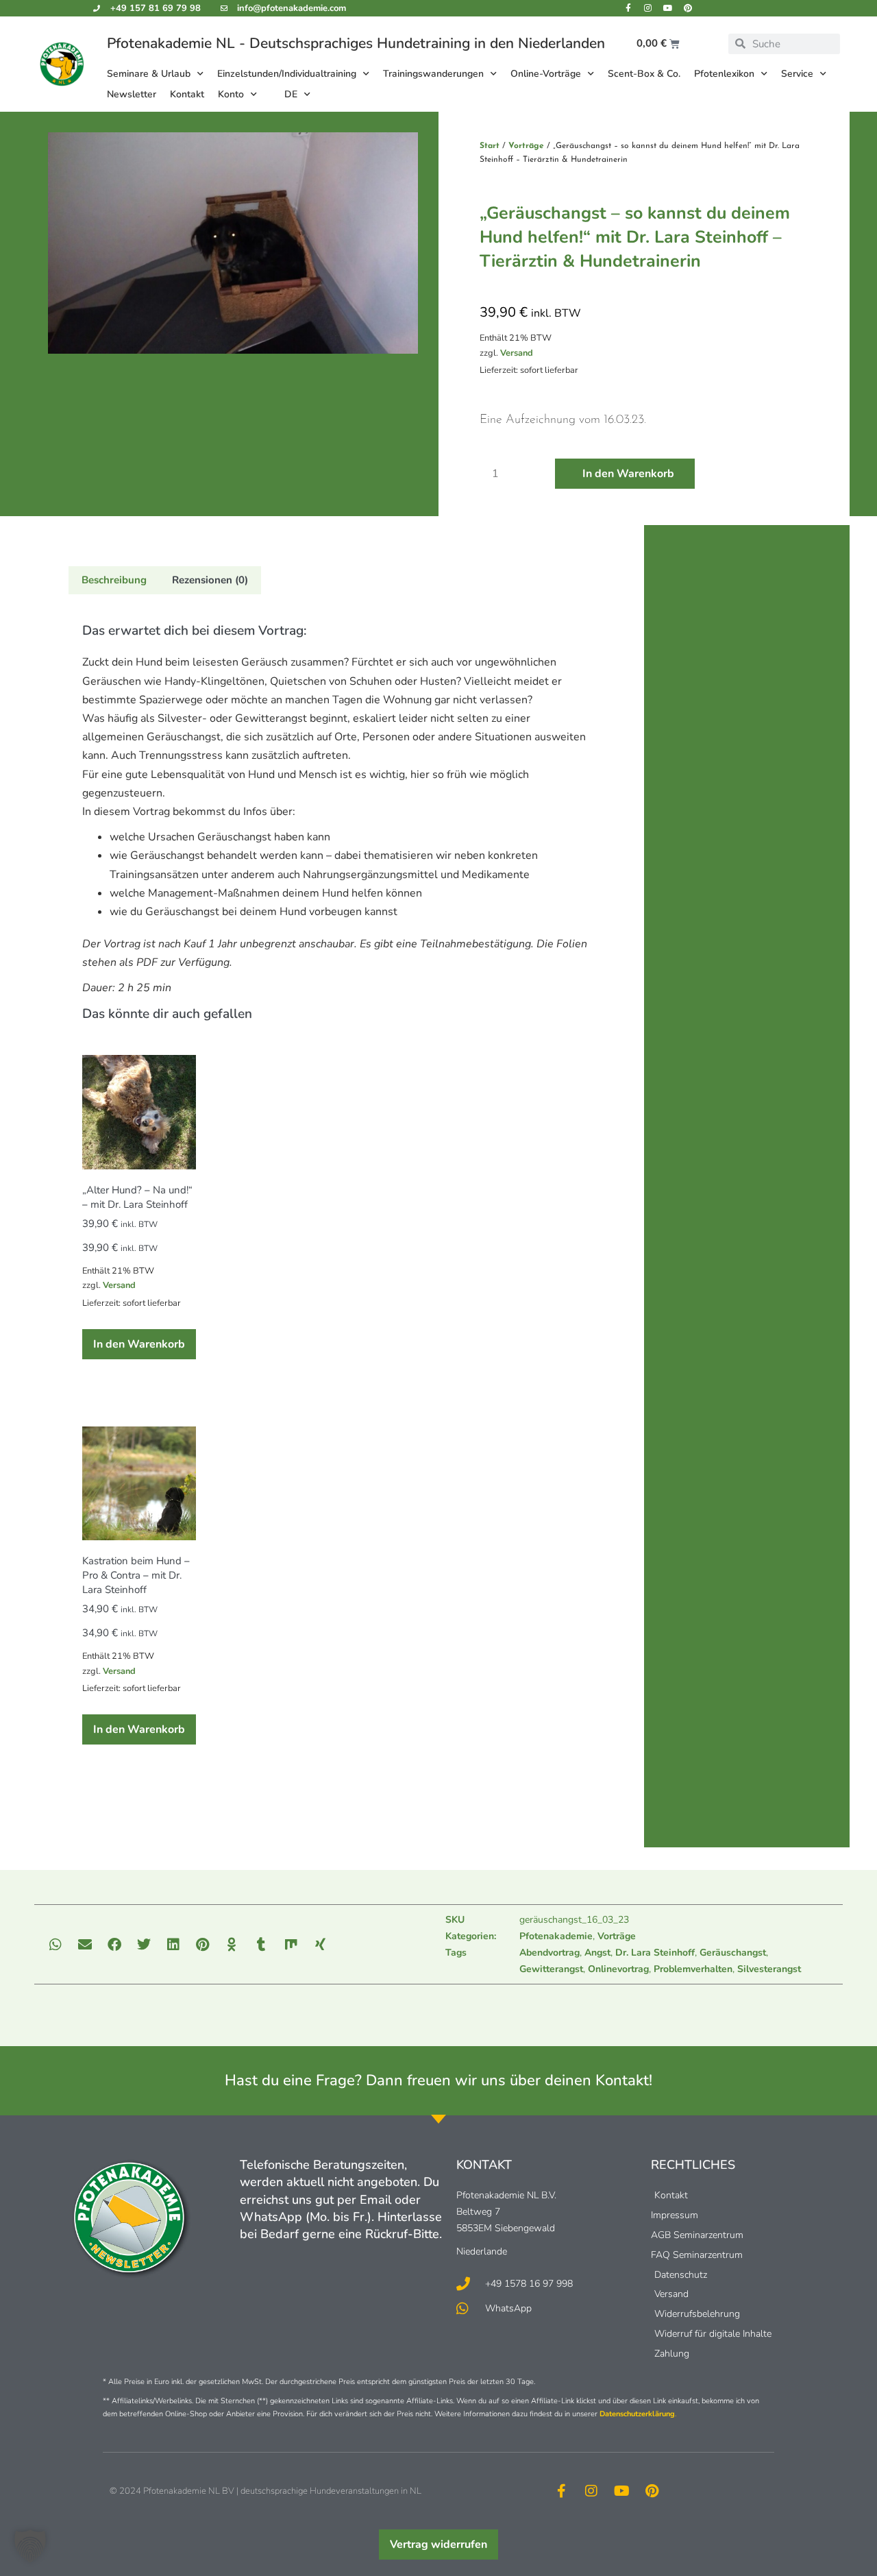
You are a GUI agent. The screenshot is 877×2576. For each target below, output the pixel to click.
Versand (517, 353)
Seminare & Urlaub (149, 74)
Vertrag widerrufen (438, 2544)
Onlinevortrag (618, 1969)
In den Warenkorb (628, 474)
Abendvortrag (549, 1953)
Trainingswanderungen (433, 74)
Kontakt (187, 94)
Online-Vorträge (546, 74)
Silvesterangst (769, 1969)
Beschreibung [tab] (114, 580)
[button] (56, 1944)
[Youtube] (668, 8)
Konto (231, 94)
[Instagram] (648, 8)
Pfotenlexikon (724, 74)
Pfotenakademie (556, 1936)
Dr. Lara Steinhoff (655, 1953)
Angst (597, 1953)
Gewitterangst (551, 1969)
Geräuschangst (733, 1953)
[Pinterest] (688, 8)
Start (490, 146)
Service (797, 74)
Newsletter (132, 94)
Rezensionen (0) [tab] (210, 580)
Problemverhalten (693, 1969)
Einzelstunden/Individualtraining (287, 74)
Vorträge (526, 146)
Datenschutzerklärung (637, 2414)
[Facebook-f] (628, 8)
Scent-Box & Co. (644, 74)
